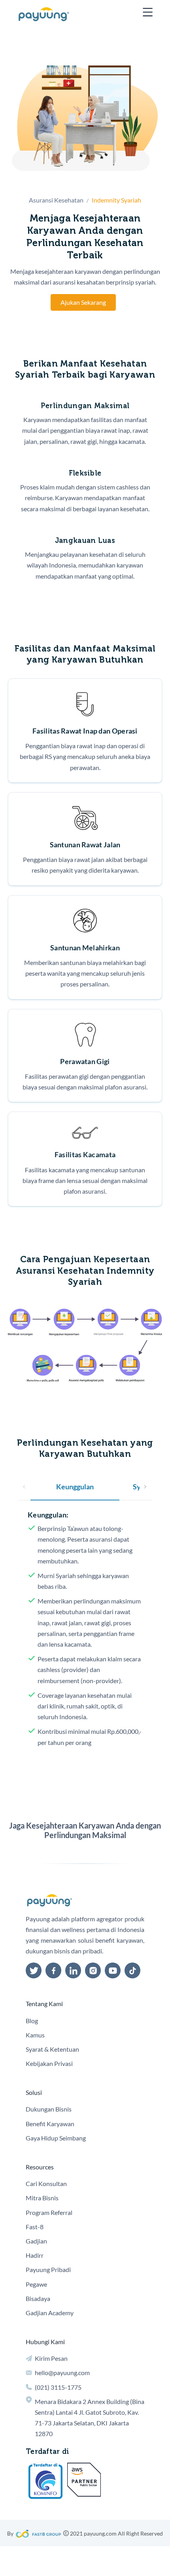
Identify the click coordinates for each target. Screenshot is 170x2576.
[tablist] (85, 1487)
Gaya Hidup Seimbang (56, 2138)
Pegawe (36, 2284)
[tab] (75, 1487)
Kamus (35, 2035)
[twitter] (34, 1970)
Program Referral (49, 2212)
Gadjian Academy (50, 2313)
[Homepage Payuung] (44, 14)
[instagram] (93, 1970)
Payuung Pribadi (48, 2269)
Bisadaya (38, 2298)
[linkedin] (73, 1970)
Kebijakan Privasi (49, 2063)
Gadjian (36, 2241)
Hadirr (35, 2255)
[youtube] (113, 1970)
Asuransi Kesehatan (56, 200)
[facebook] (53, 1970)
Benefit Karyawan (50, 2124)
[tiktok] (132, 1970)
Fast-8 (35, 2227)
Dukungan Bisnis (49, 2109)
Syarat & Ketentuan (52, 2049)
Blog (32, 2021)
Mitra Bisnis (42, 2198)
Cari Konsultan (46, 2183)
